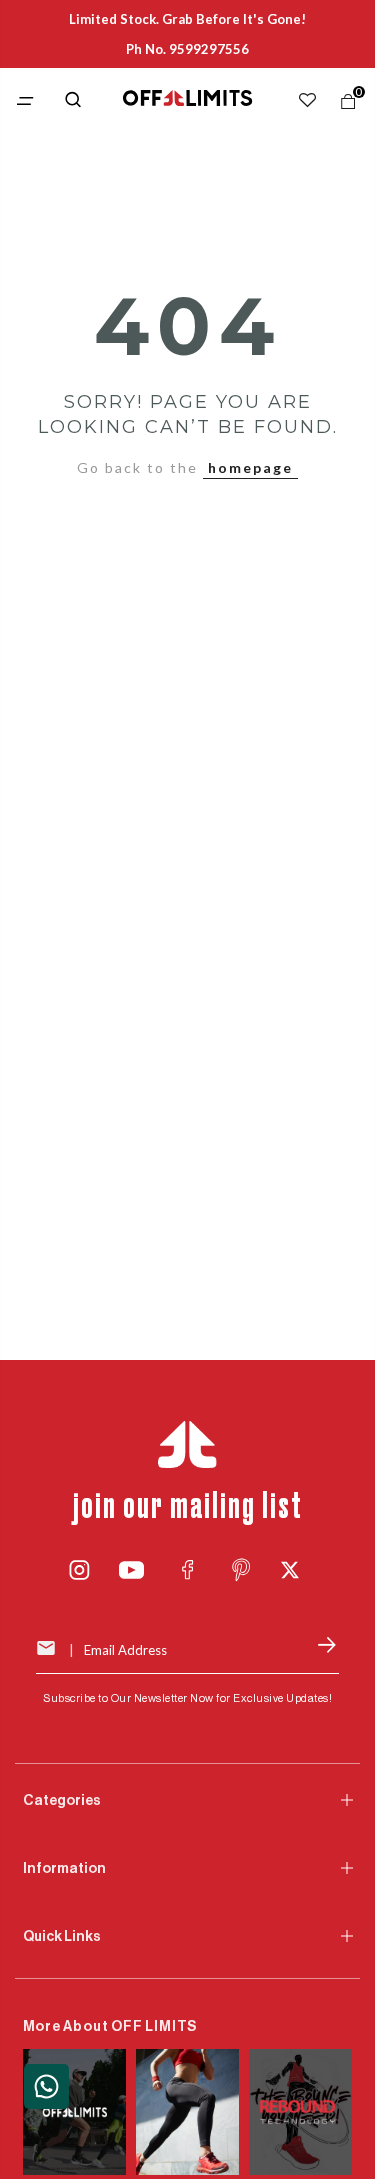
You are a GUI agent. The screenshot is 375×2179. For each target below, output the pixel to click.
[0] (344, 106)
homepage (250, 467)
